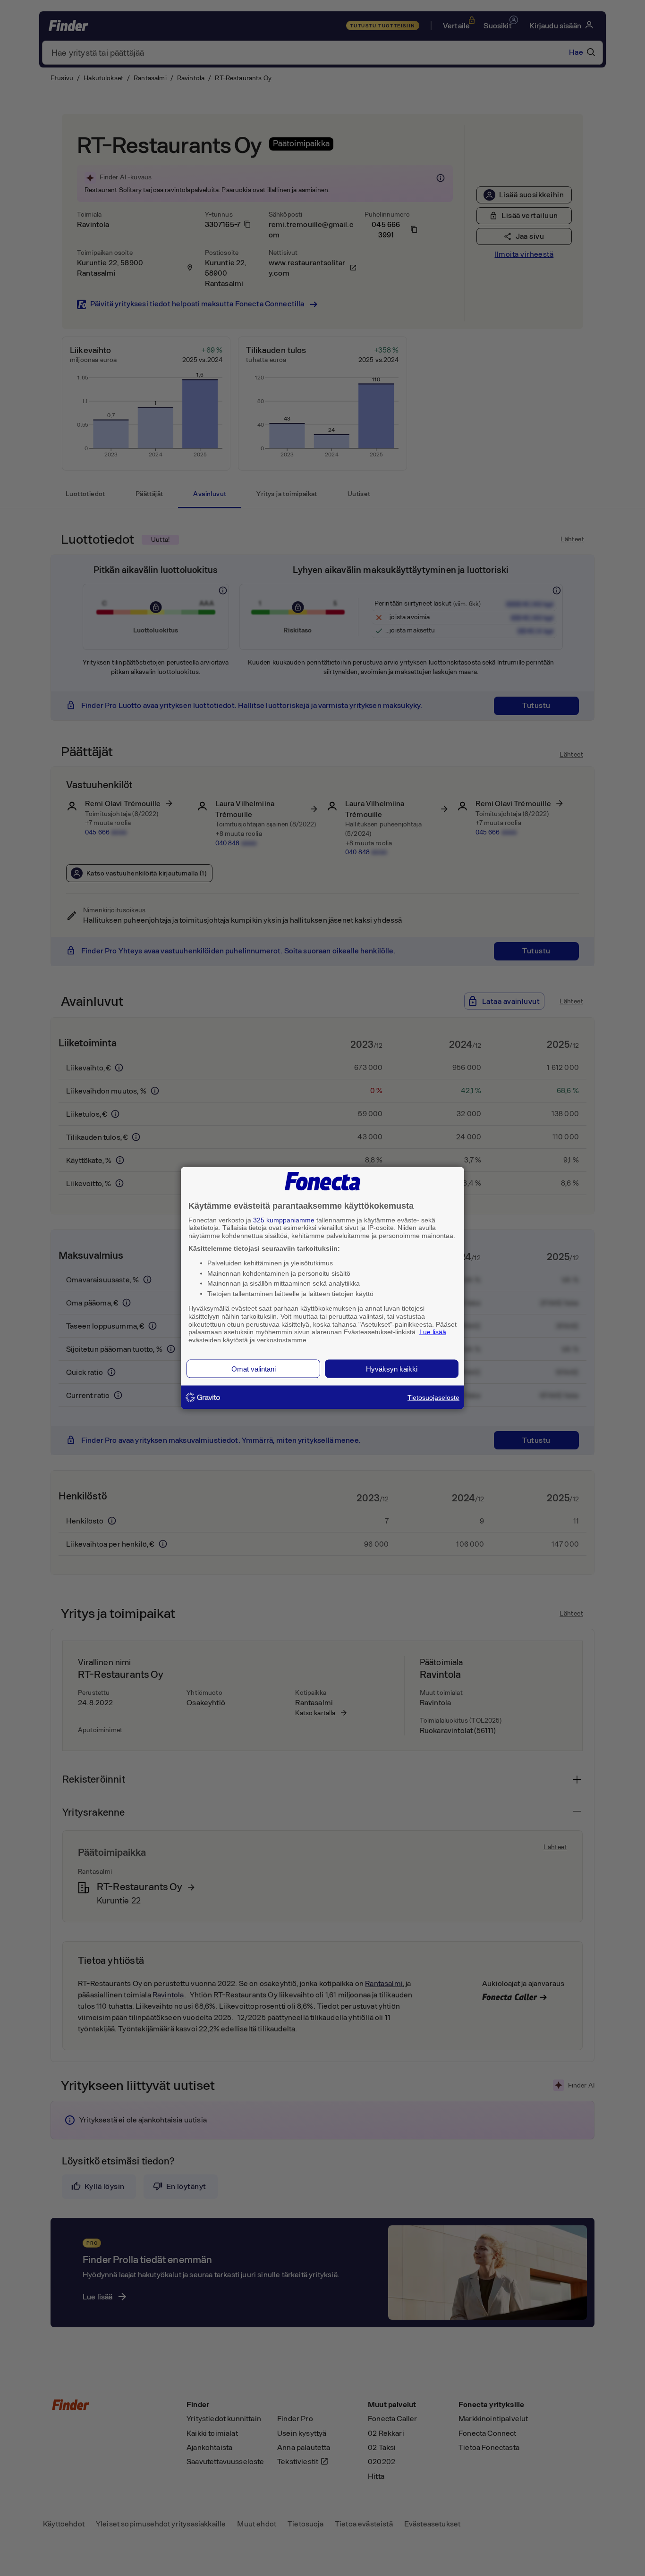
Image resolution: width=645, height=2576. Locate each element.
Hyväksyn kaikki (392, 1368)
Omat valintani (254, 1368)
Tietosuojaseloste (433, 1397)
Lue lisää (433, 1332)
